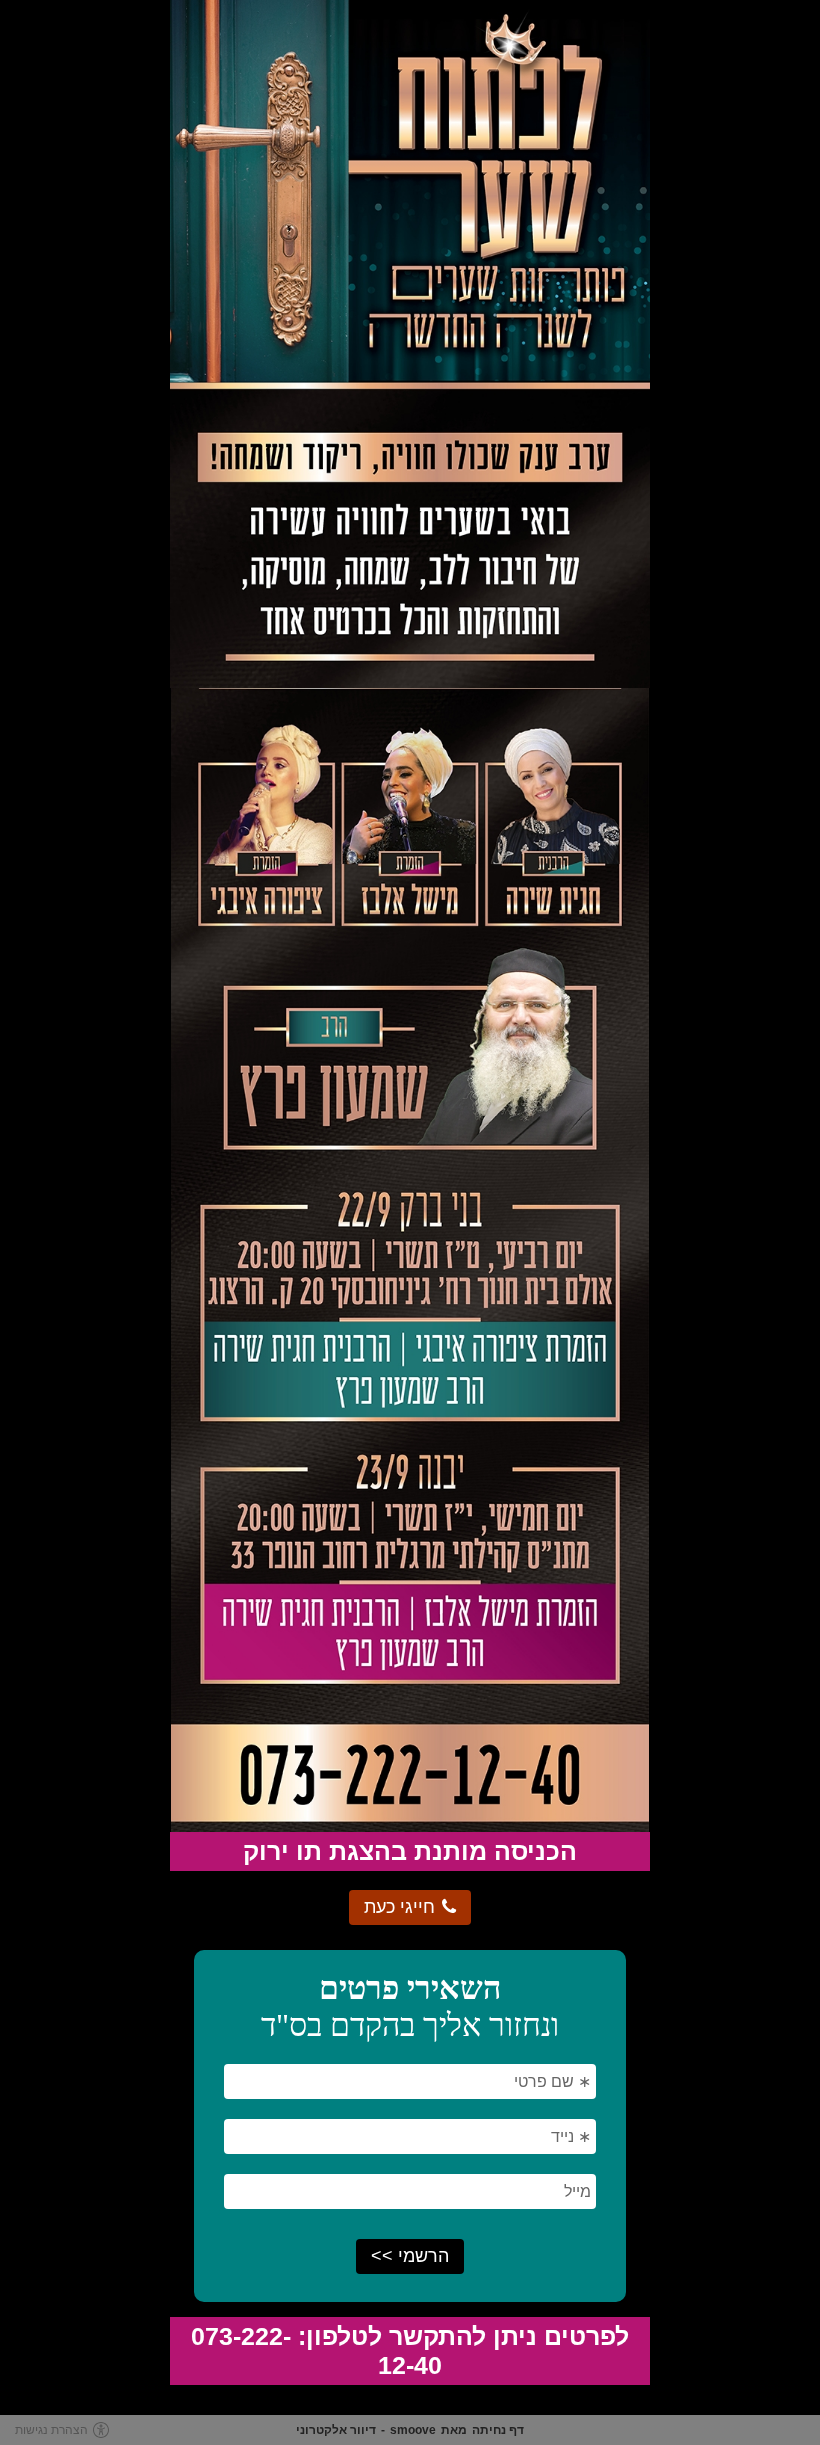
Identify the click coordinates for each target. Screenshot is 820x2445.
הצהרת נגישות (51, 2430)
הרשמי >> (410, 2256)
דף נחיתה (498, 2430)
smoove (413, 2430)
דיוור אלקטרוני (336, 2430)
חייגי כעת (399, 1907)
